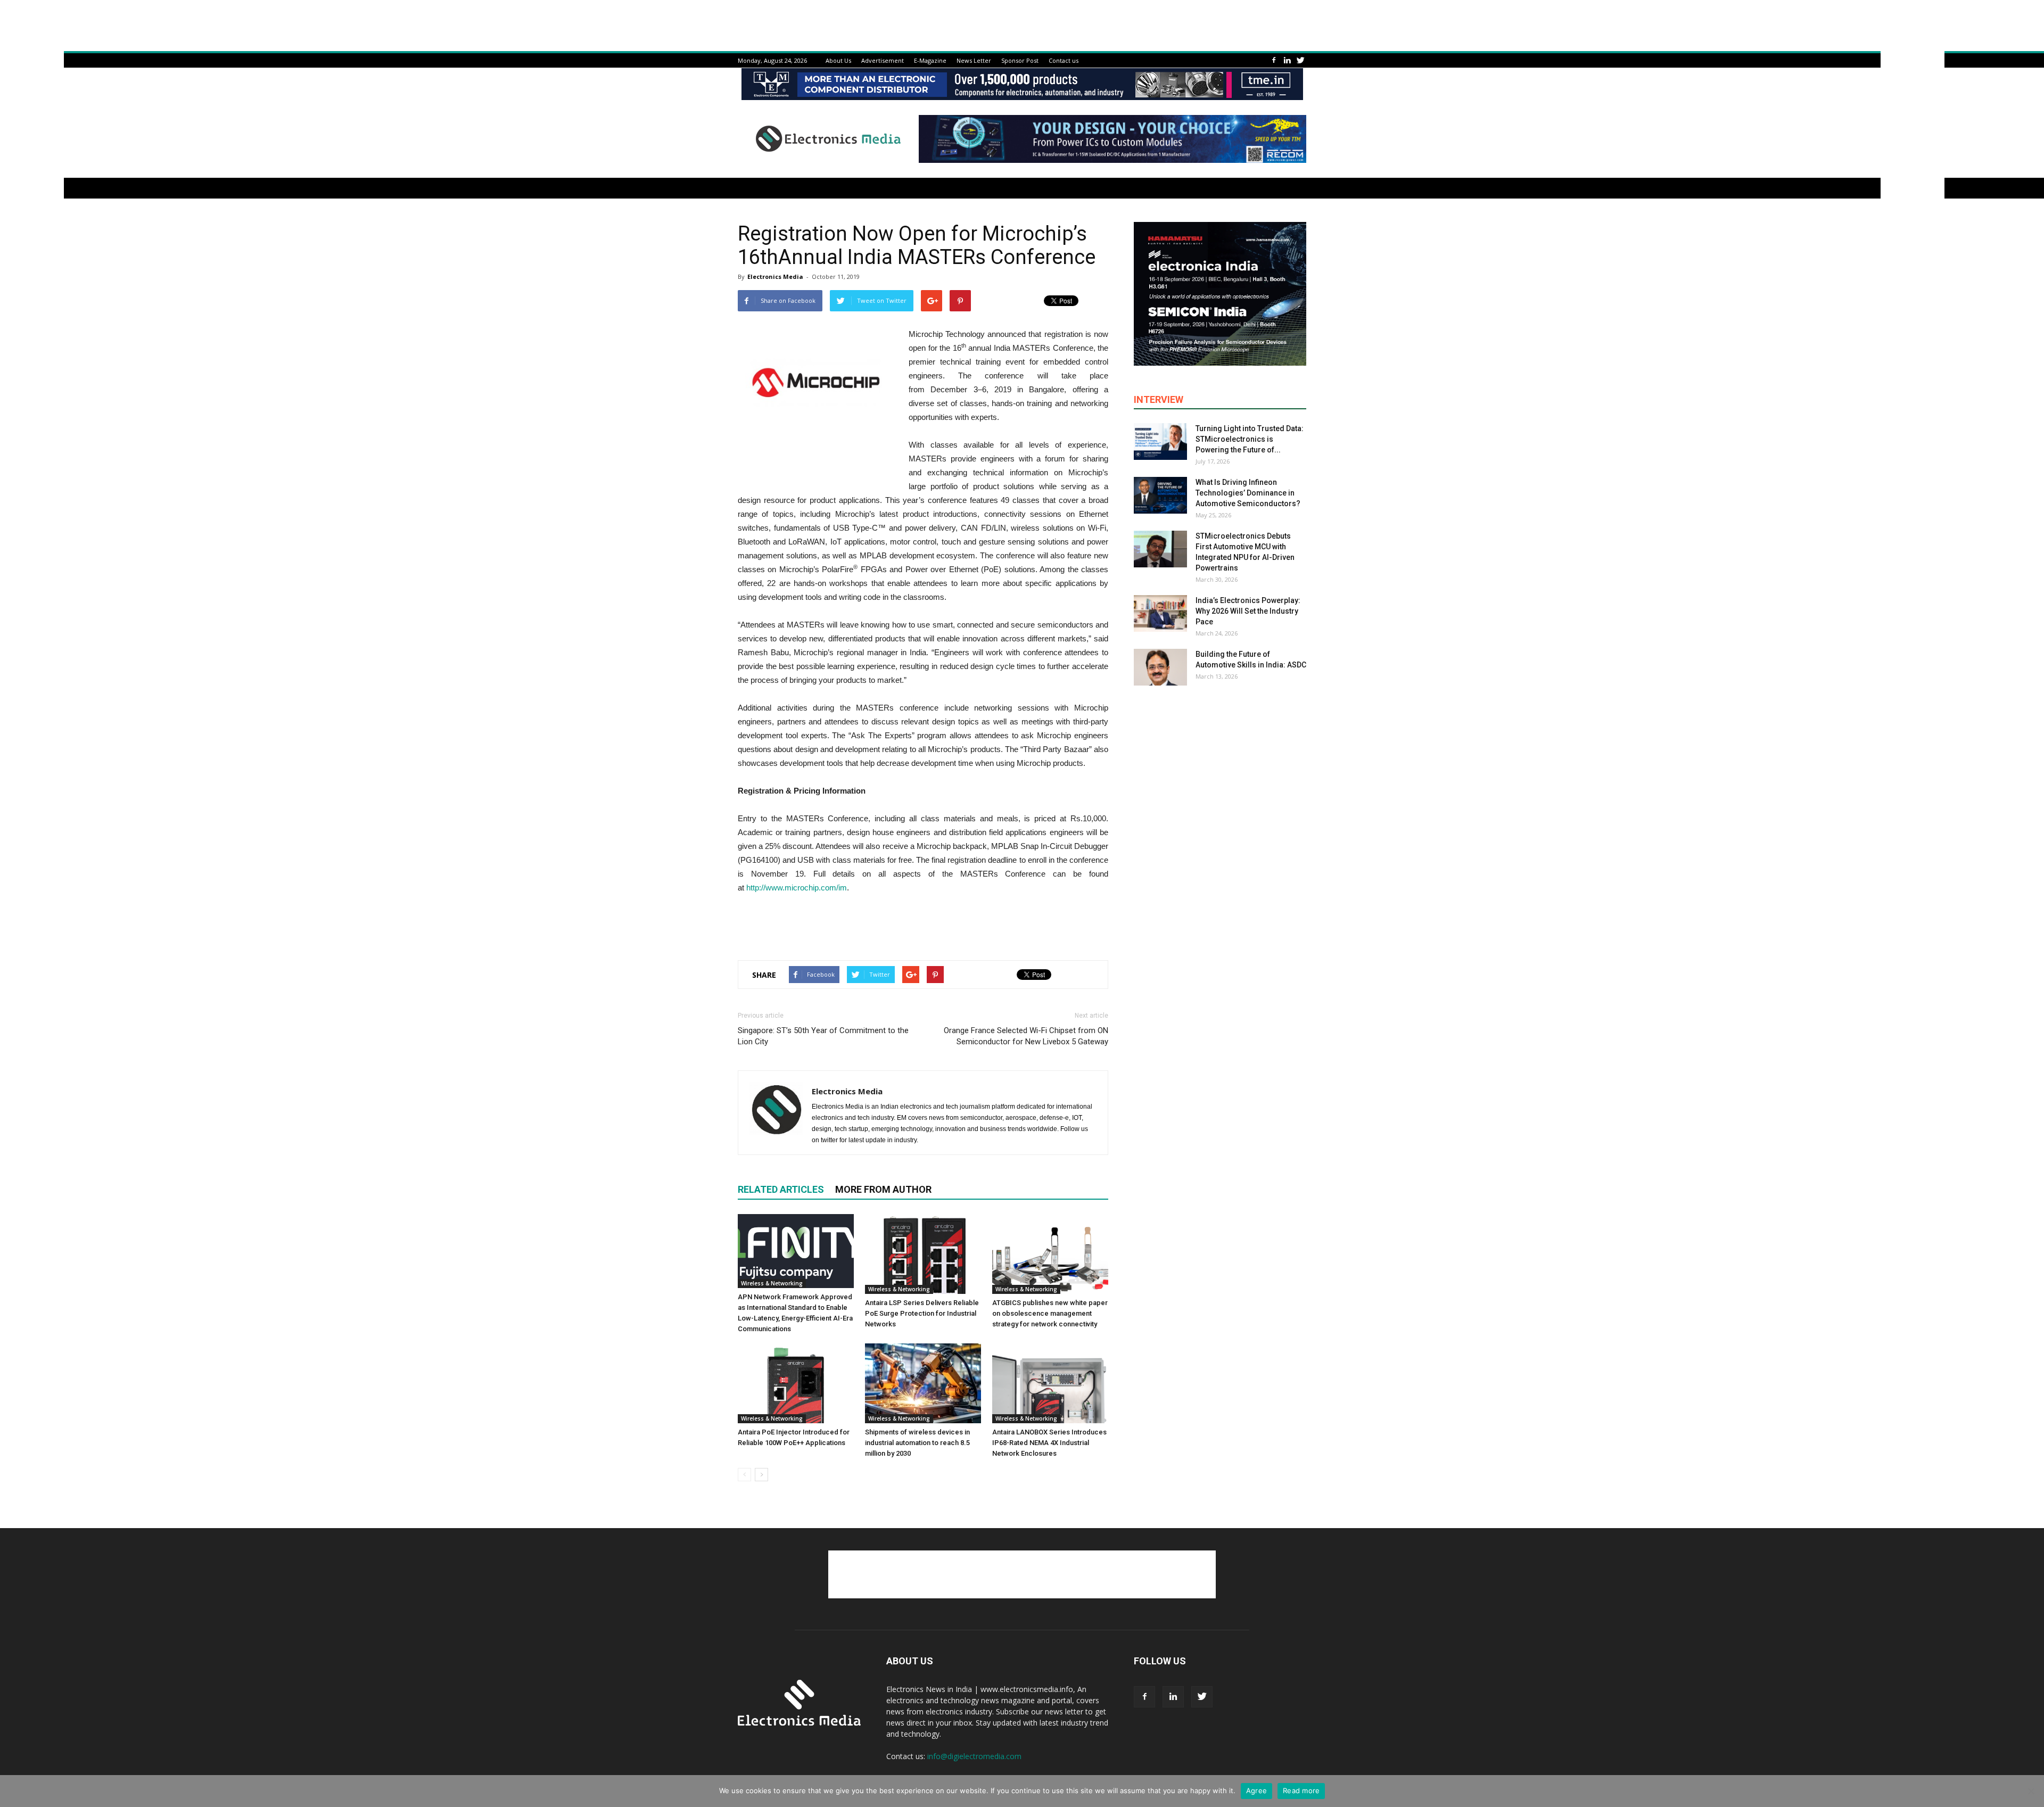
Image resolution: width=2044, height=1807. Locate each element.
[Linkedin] (1287, 60)
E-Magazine (930, 60)
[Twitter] (1300, 60)
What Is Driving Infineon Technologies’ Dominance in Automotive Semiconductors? (1248, 493)
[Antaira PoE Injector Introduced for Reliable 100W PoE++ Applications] (796, 1383)
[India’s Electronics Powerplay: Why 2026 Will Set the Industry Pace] (1160, 613)
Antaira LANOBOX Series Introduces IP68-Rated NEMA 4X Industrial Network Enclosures (1049, 1443)
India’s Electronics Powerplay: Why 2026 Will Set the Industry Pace (1248, 611)
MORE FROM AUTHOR (883, 1189)
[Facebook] (1274, 60)
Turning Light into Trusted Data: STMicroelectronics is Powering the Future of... (1250, 439)
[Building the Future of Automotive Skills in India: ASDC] (1160, 667)
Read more (1301, 1791)
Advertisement (883, 60)
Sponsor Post (1020, 60)
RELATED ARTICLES (781, 1189)
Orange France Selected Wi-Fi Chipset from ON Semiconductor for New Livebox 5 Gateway (1026, 1036)
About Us (838, 60)
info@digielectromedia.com (974, 1756)
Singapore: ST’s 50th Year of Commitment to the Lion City (823, 1036)
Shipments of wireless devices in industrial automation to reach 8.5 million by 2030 (917, 1443)
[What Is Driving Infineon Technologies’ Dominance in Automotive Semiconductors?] (1160, 495)
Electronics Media (775, 277)
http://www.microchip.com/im (797, 888)
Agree (1256, 1791)
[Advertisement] (923, 925)
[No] (2031, 1791)
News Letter (974, 60)
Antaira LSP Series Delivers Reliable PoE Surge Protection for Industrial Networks (922, 1313)
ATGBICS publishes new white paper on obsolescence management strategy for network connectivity (1050, 1313)
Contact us (1064, 60)
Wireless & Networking (772, 1283)
